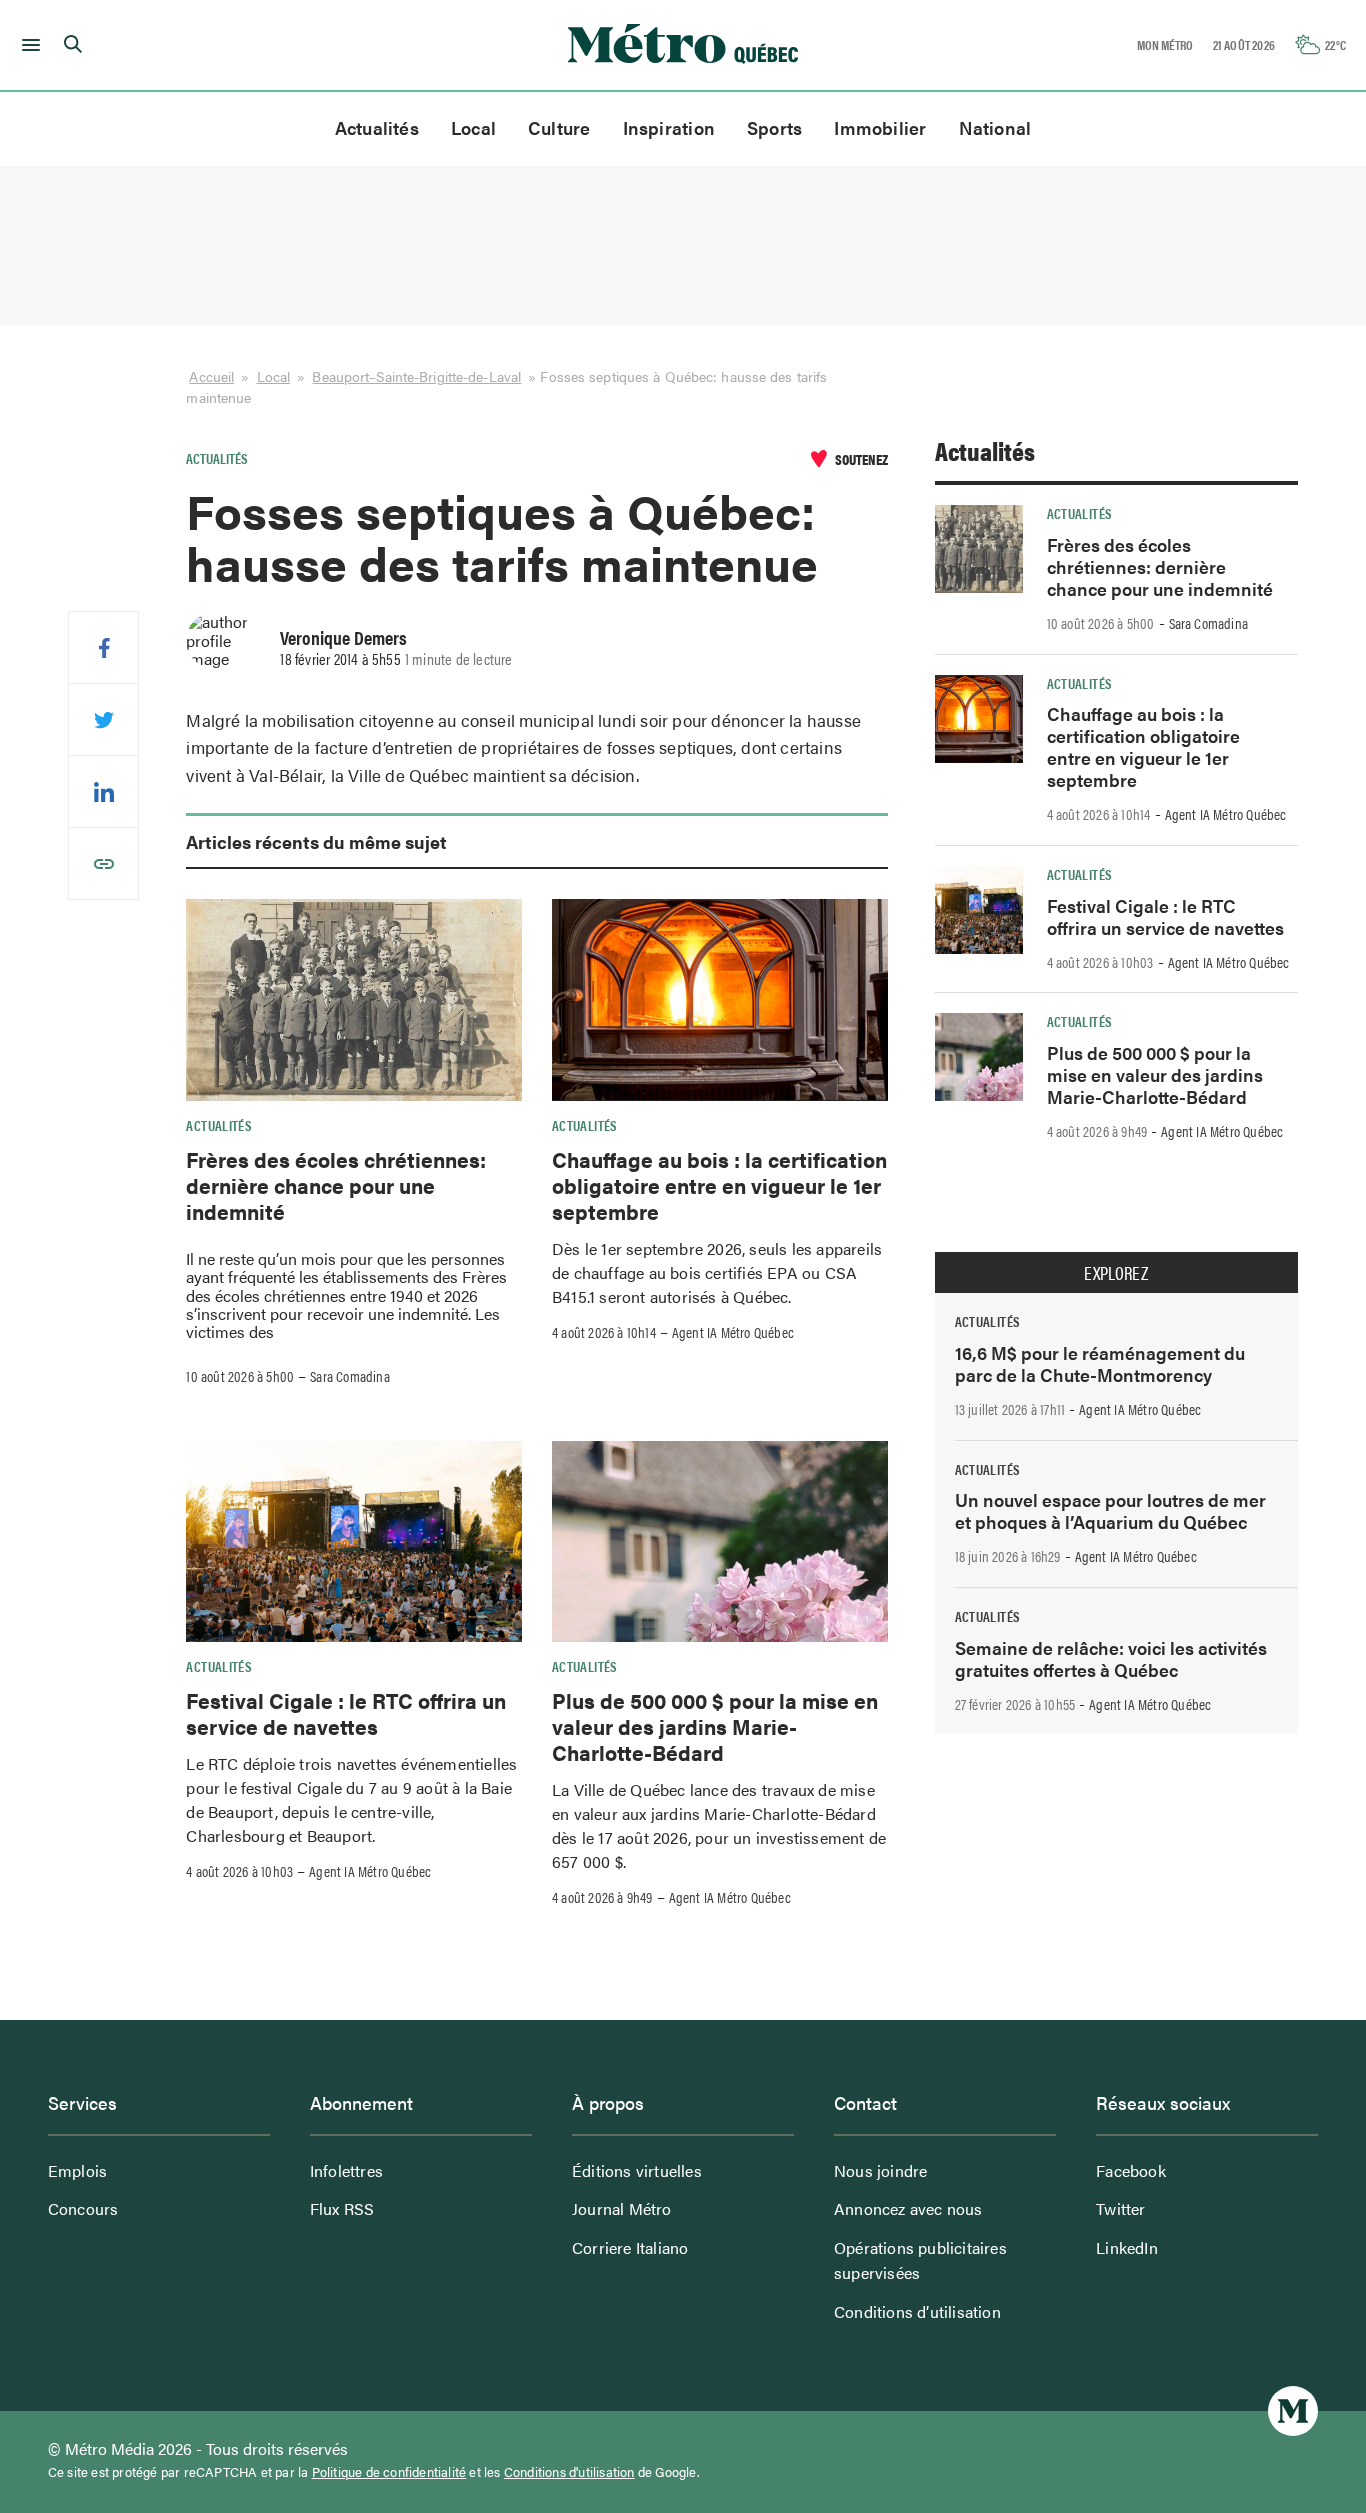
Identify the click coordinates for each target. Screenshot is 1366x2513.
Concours (83, 2208)
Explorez (1116, 1273)
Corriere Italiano (630, 2247)
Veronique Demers (343, 637)
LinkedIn (1127, 2247)
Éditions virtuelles (637, 2170)
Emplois (77, 2170)
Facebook (1131, 2170)
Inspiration (669, 127)
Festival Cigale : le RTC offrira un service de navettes (346, 1713)
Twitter (1120, 2208)
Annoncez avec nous (908, 2208)
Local (473, 127)
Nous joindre (880, 2170)
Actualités (377, 127)
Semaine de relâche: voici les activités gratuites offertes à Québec (1111, 1658)
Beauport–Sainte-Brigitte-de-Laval (416, 376)
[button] (27, 45)
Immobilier (880, 127)
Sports (774, 127)
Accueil (211, 376)
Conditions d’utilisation (917, 2311)
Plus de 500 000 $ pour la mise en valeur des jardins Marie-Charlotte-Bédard (715, 1726)
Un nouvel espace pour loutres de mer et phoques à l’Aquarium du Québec (1110, 1510)
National (995, 127)
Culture (559, 127)
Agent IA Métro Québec (733, 1332)
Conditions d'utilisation (569, 2472)
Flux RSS (342, 2208)
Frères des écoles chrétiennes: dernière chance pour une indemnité (336, 1185)
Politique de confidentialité (389, 2472)
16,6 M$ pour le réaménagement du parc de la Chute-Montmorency (1100, 1363)
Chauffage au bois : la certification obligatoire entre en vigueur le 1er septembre (719, 1185)
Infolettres (346, 2170)
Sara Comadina (350, 1376)
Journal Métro (622, 2208)
